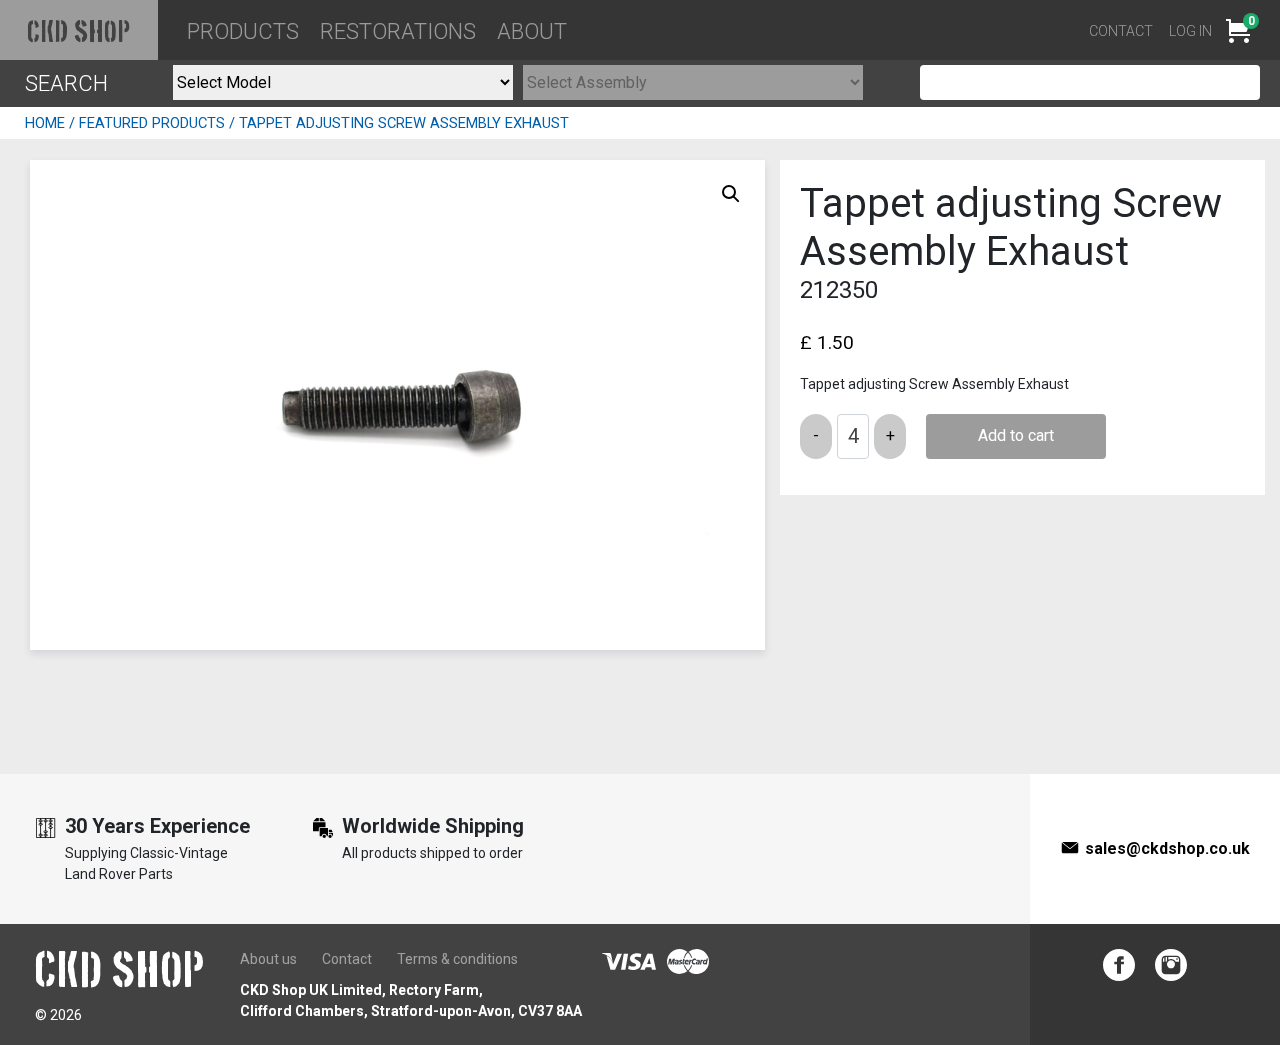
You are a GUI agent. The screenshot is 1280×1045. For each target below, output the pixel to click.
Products (243, 31)
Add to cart (1016, 435)
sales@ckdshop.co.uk (1167, 848)
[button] (731, 194)
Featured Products (152, 123)
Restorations (398, 31)
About (532, 31)
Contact (1121, 31)
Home (45, 123)
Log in (1190, 31)
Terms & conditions (457, 959)
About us (268, 959)
